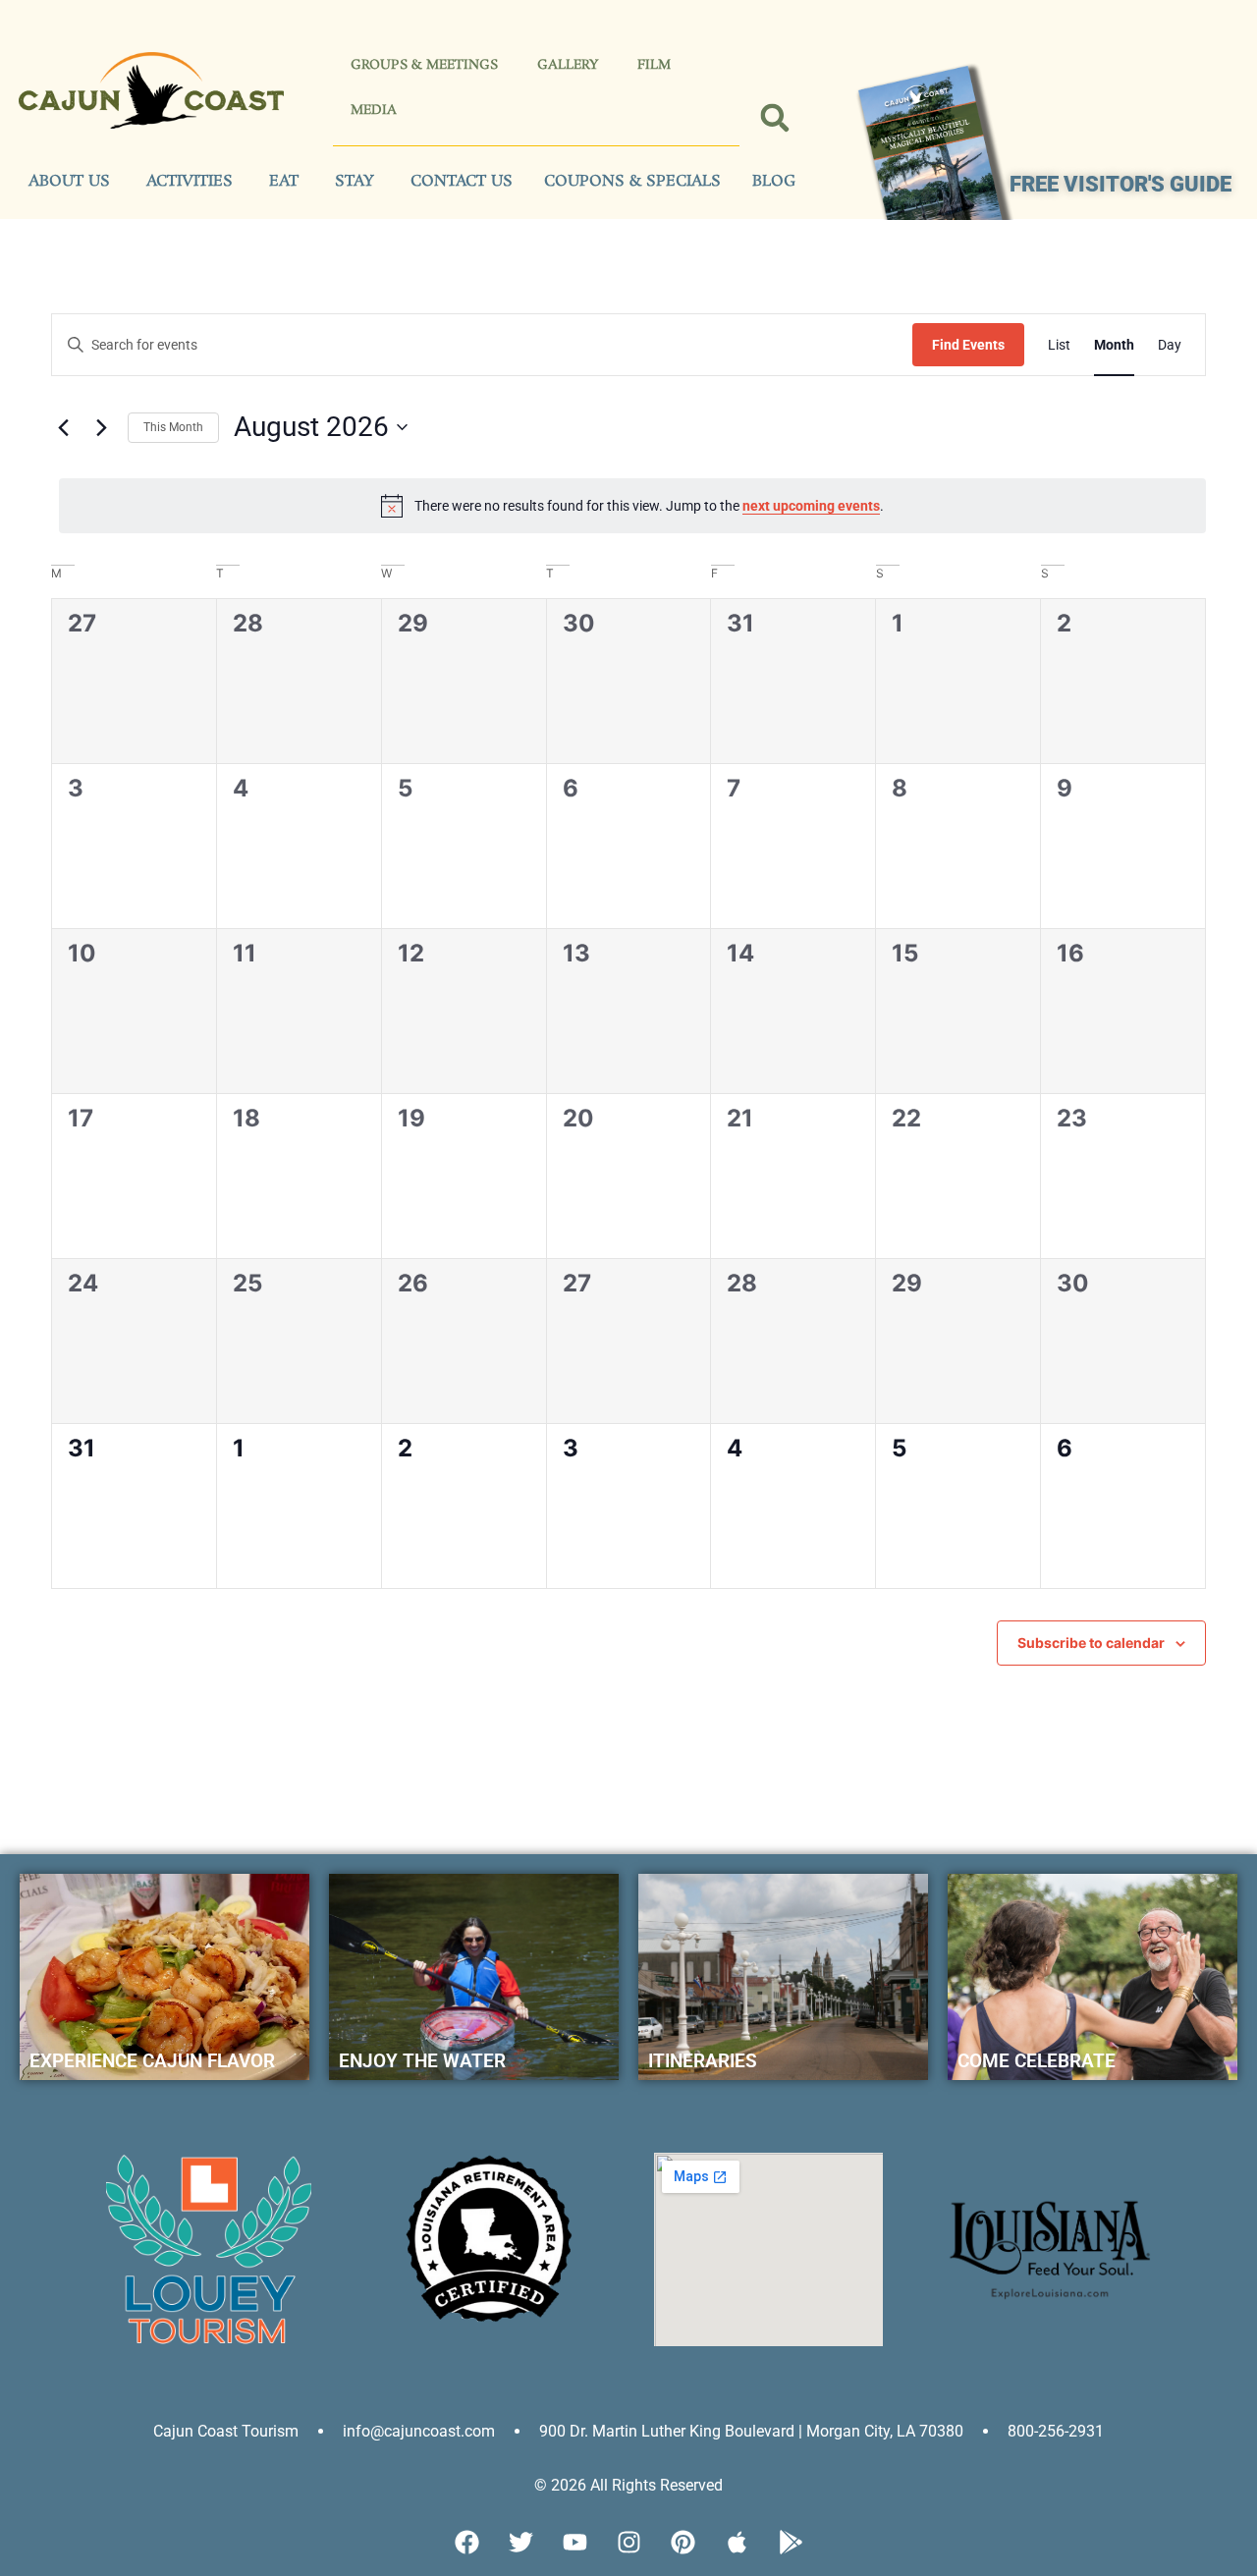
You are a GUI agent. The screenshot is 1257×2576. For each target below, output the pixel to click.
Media (374, 110)
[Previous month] (63, 427)
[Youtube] (574, 2542)
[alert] (632, 506)
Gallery (568, 65)
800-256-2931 (1056, 2431)
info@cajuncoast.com (419, 2431)
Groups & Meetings (424, 65)
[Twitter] (520, 2542)
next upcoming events (811, 506)
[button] (774, 117)
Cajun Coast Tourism (226, 2431)
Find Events (968, 345)
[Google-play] (791, 2542)
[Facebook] (466, 2542)
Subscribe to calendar (1091, 1643)
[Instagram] (628, 2542)
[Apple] (737, 2542)
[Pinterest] (683, 2542)
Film (654, 65)
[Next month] (101, 427)
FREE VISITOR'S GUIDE (1120, 184)
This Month (173, 427)
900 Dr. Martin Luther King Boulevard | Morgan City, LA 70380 (751, 2431)
